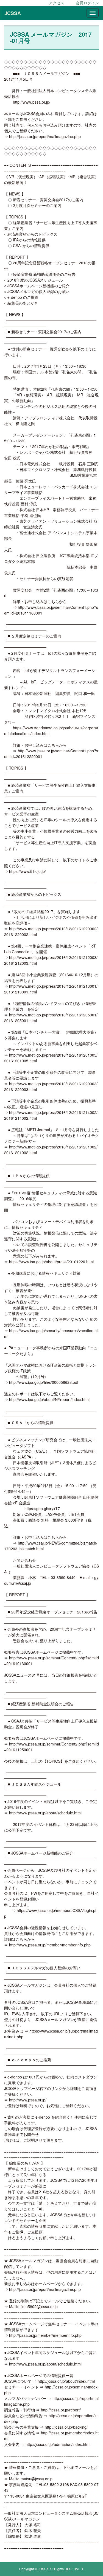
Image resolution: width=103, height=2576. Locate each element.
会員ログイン (87, 3)
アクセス (57, 3)
